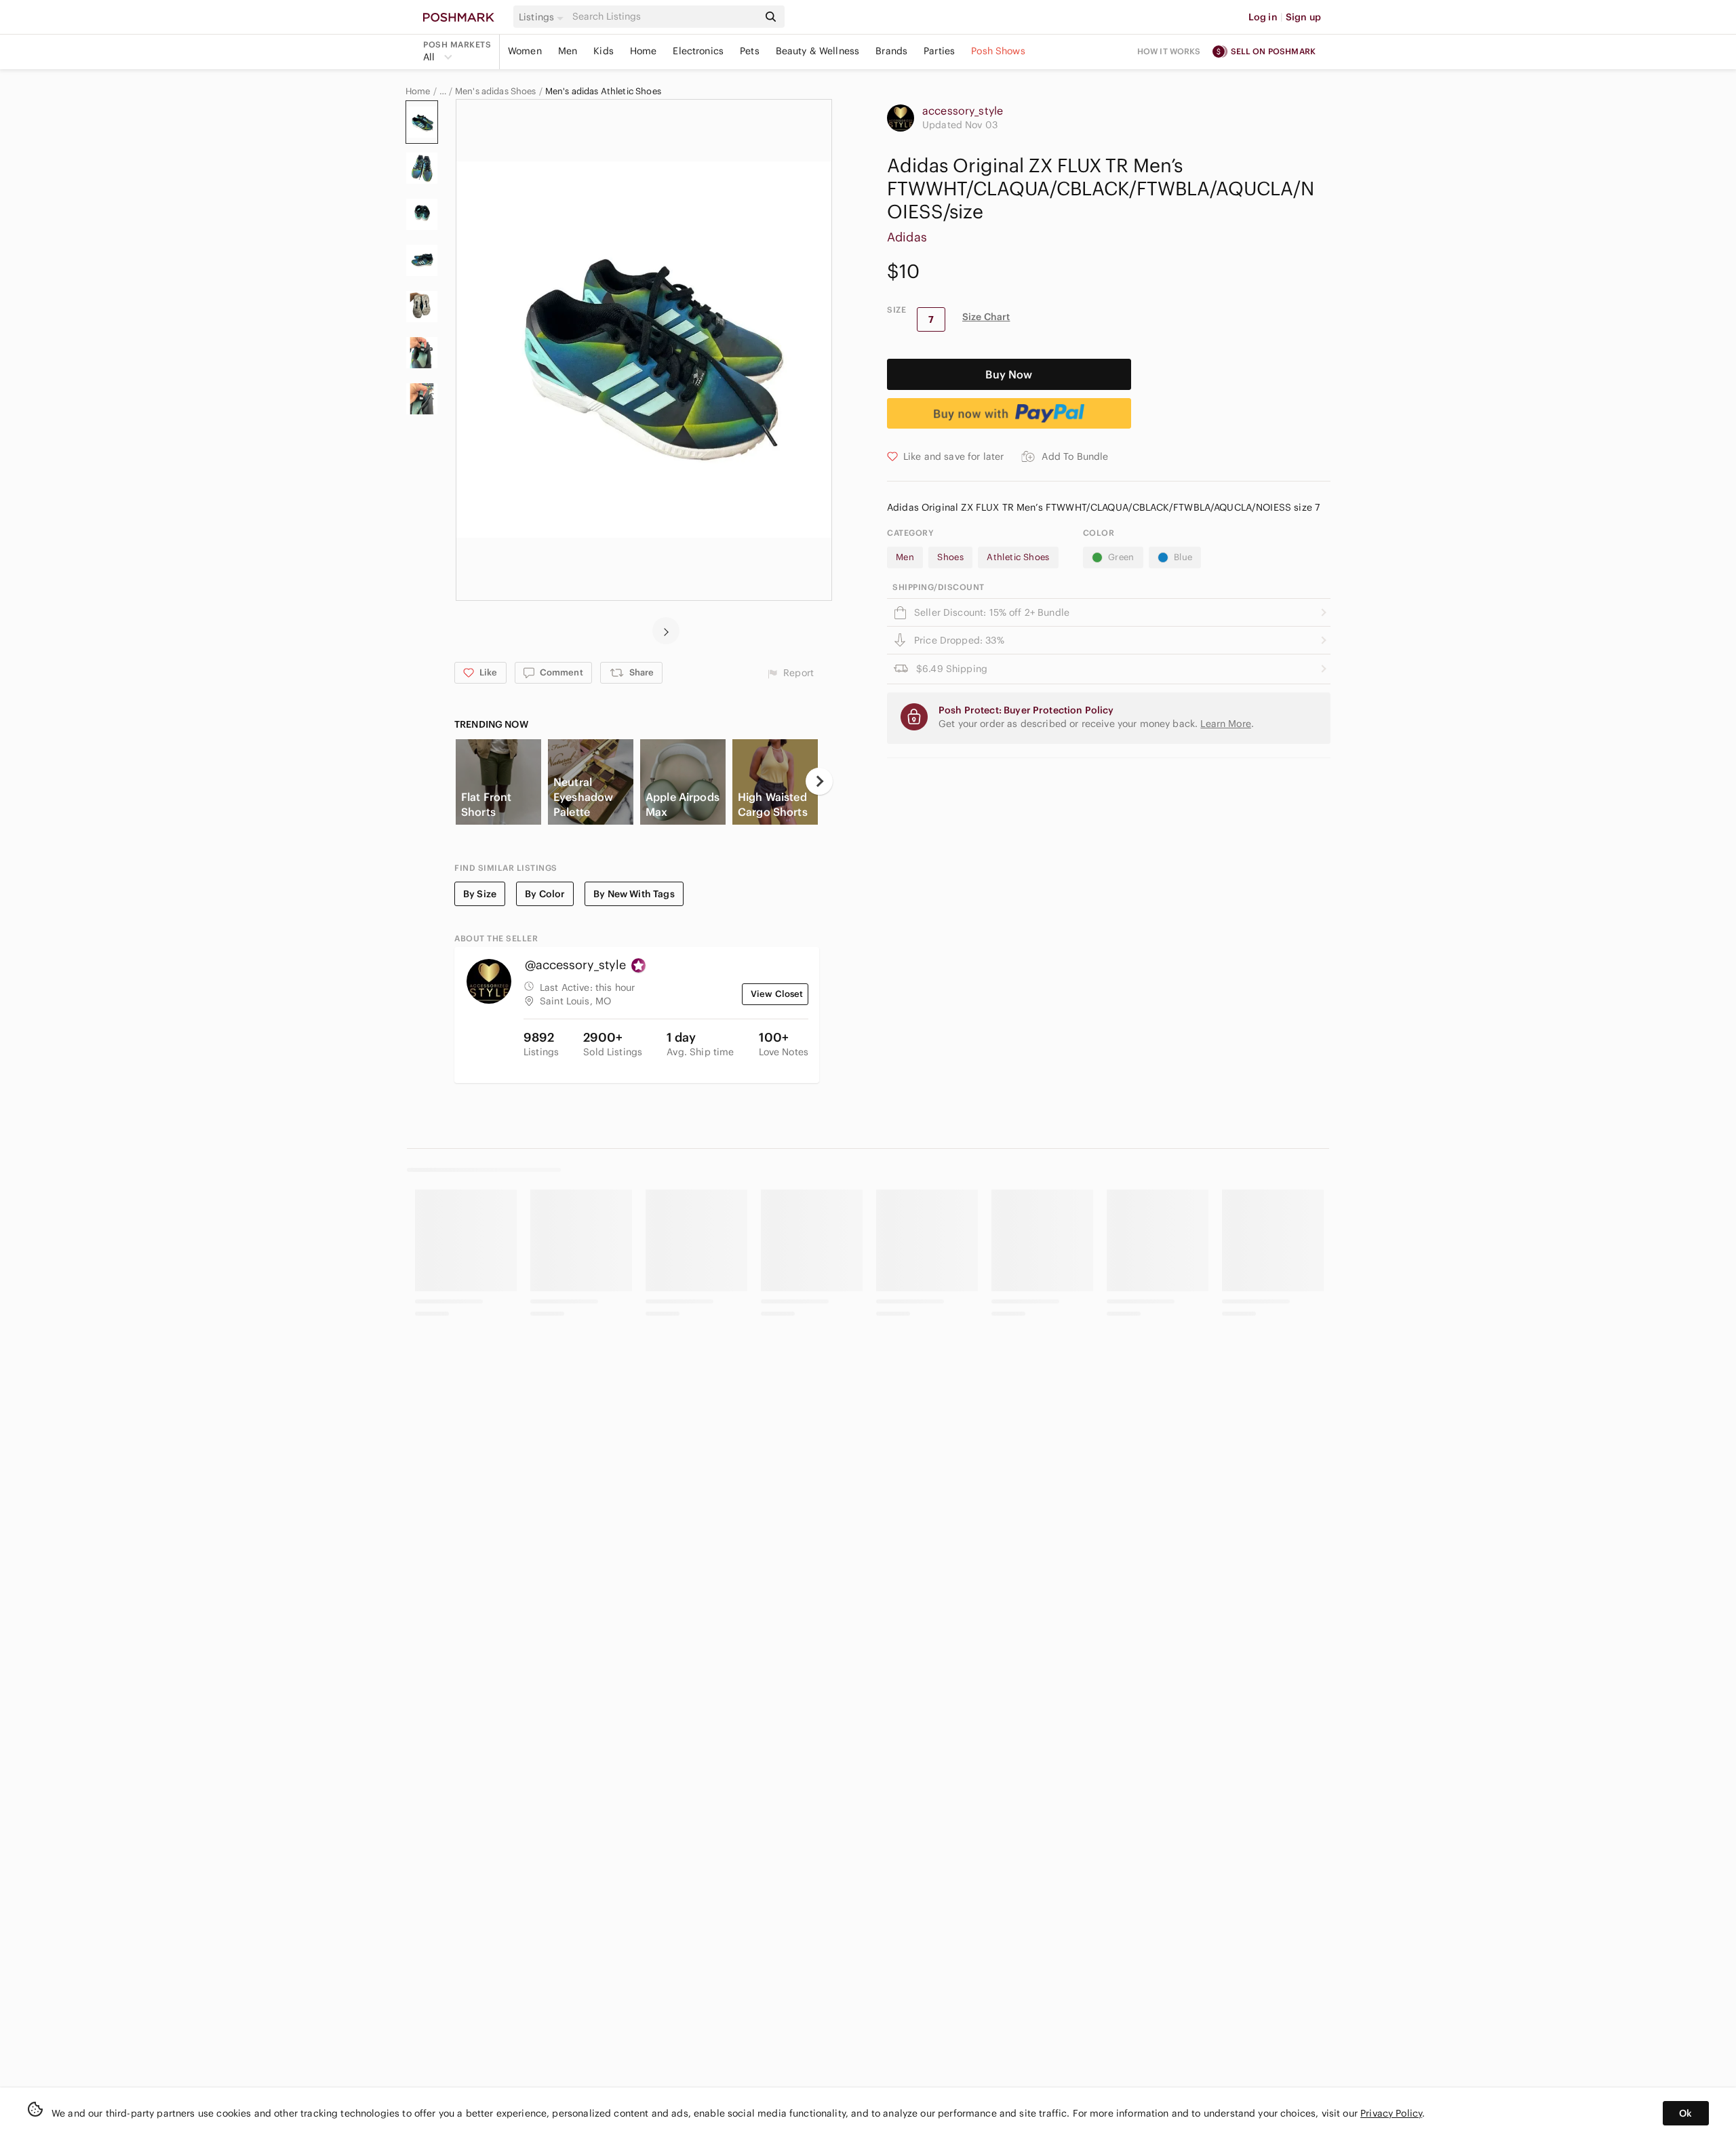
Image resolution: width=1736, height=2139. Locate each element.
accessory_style (963, 111)
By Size (480, 894)
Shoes (950, 557)
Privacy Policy (1391, 2113)
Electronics (698, 51)
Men (568, 51)
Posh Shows (998, 51)
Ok (1685, 2113)
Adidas (907, 237)
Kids (604, 51)
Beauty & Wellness (818, 51)
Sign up (1303, 17)
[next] (666, 631)
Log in (1263, 17)
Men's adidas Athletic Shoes (603, 92)
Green (1121, 557)
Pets (750, 51)
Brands (891, 51)
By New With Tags (634, 894)
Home (644, 51)
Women (525, 51)
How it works (1169, 51)
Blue (1183, 557)
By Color (545, 894)
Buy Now (1009, 374)
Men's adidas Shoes (496, 92)
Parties (939, 51)
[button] (543, 17)
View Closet (777, 994)
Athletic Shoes (1018, 557)
